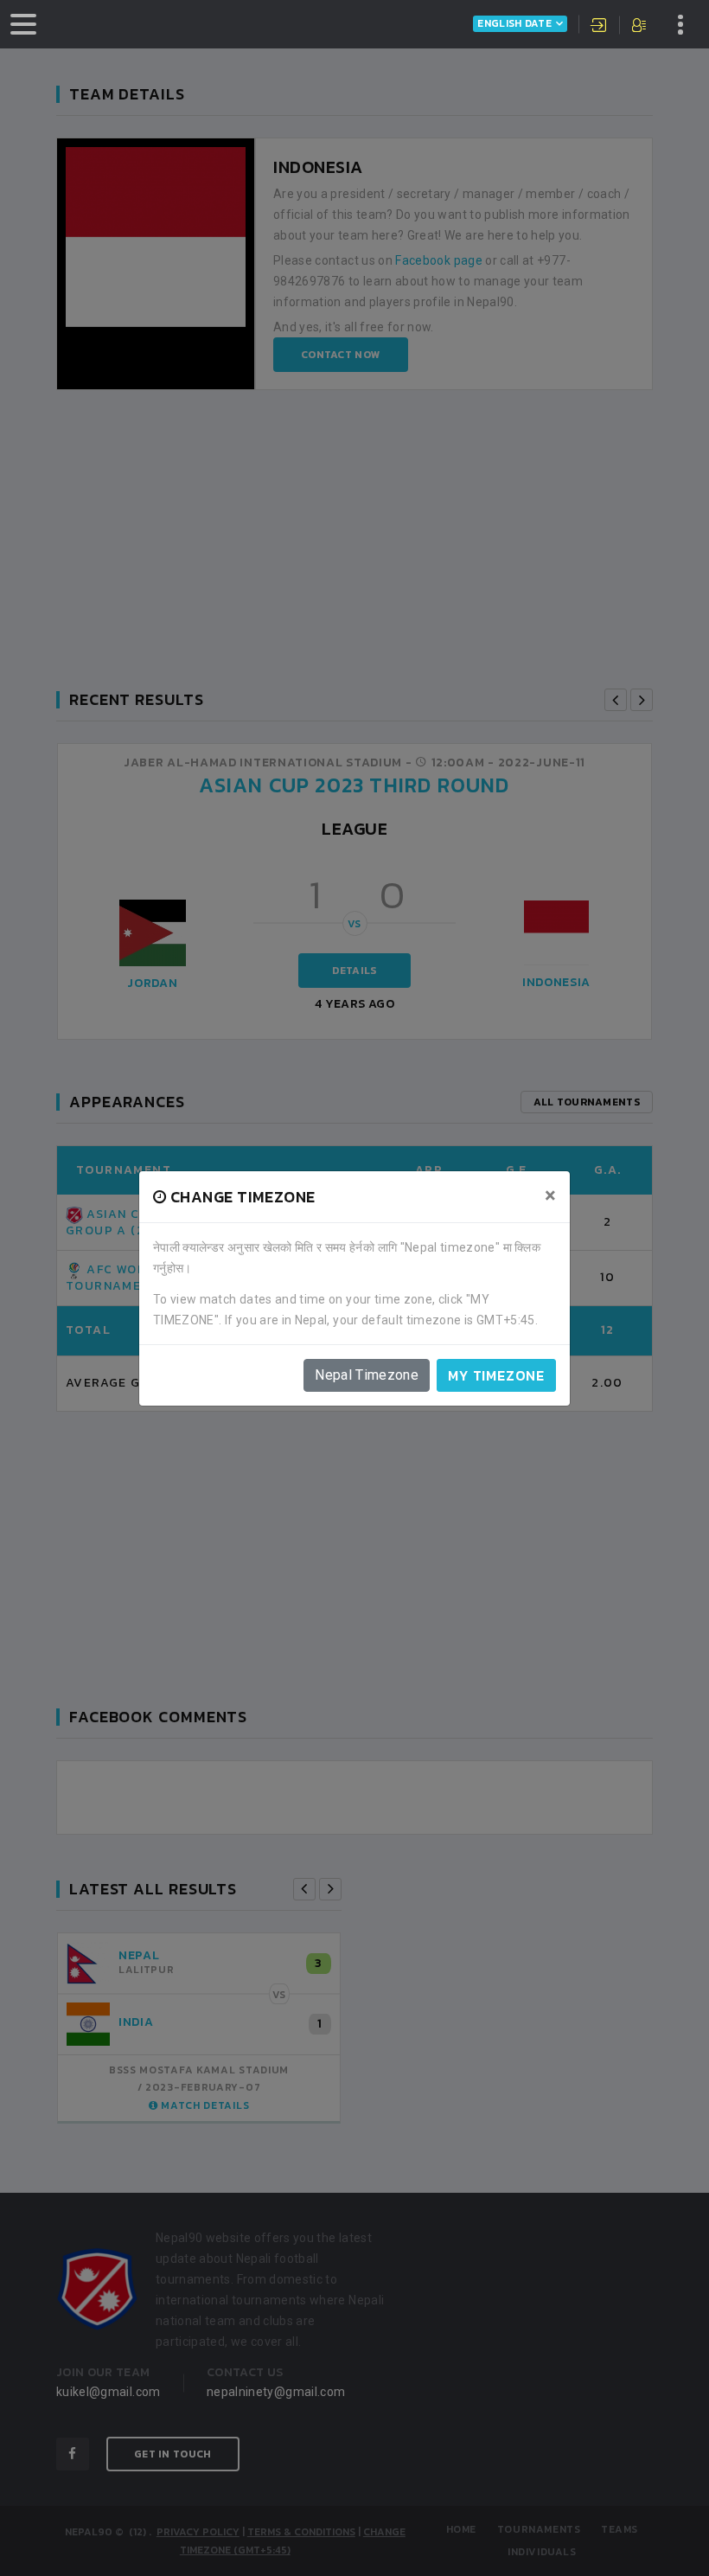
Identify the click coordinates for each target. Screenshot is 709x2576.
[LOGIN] (599, 27)
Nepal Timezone (367, 1375)
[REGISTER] (640, 27)
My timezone (496, 1375)
